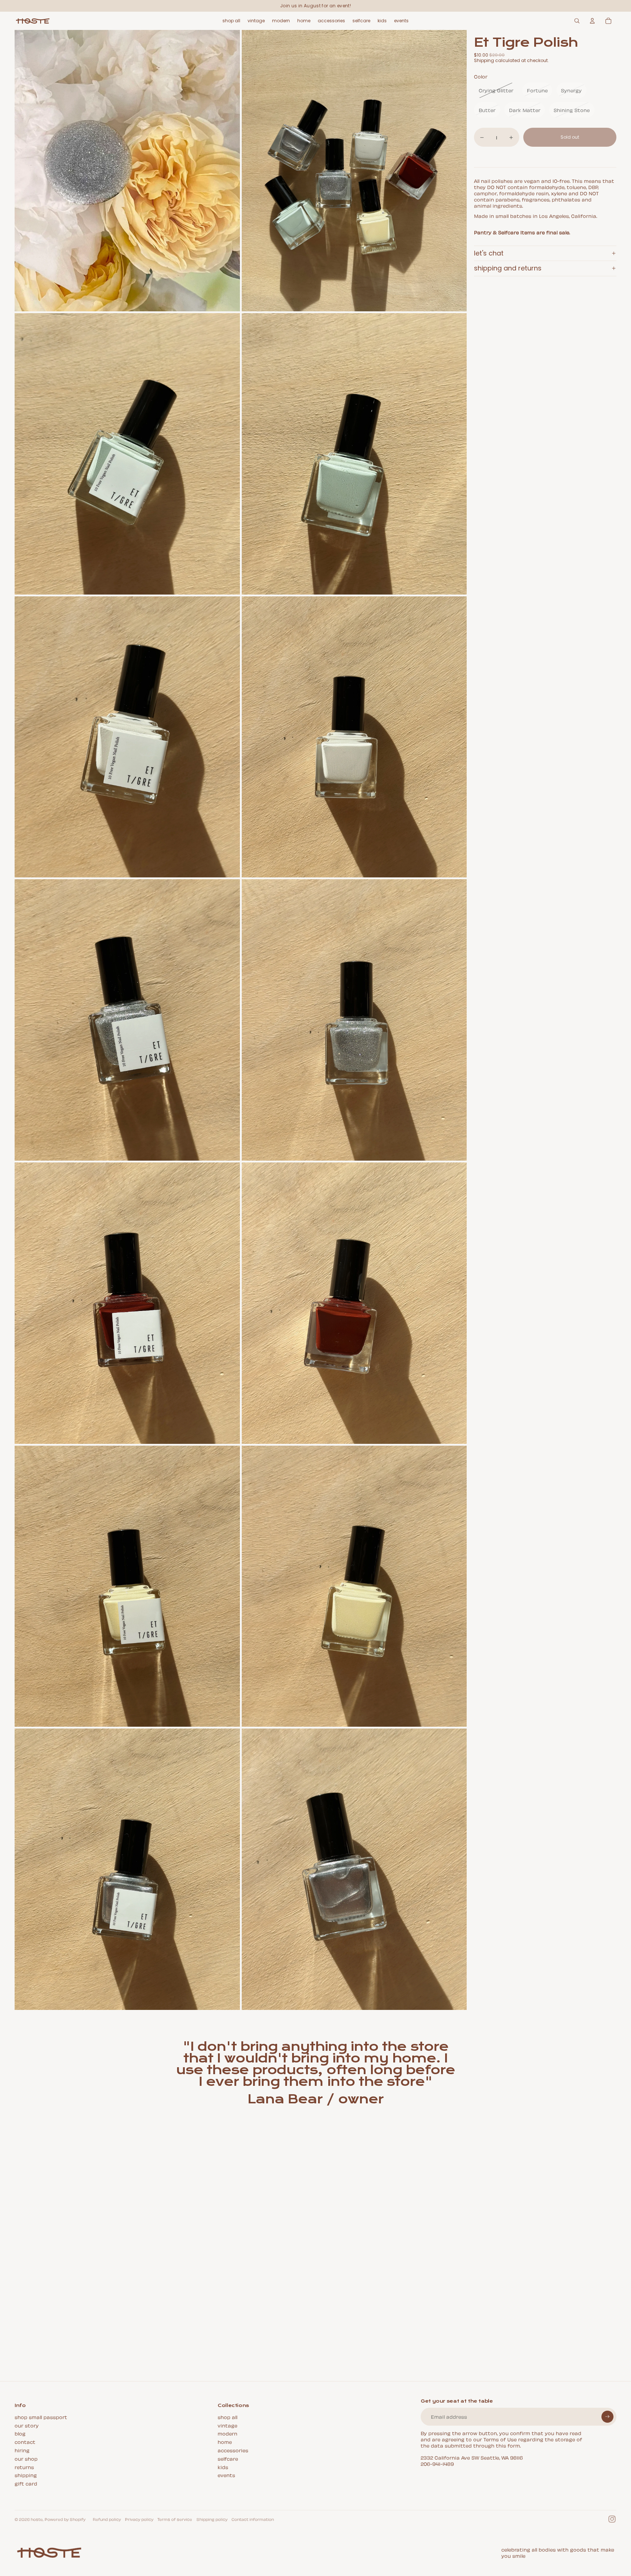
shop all (227, 2417)
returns (24, 2467)
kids (223, 2467)
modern (227, 2433)
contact (25, 2442)
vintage (227, 2425)
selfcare (228, 2458)
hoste (37, 2519)
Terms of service (175, 2519)
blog (20, 2433)
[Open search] (577, 21)
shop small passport (41, 2417)
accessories (233, 2450)
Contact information (253, 2519)
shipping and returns (508, 268)
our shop (26, 2458)
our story (27, 2425)
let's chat (489, 253)
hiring (22, 2450)
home (225, 2442)
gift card (26, 2483)
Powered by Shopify (65, 2519)
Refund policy (107, 2519)
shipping (26, 2475)
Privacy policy (139, 2519)
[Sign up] (607, 2417)
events (226, 2475)
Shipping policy (212, 2519)
